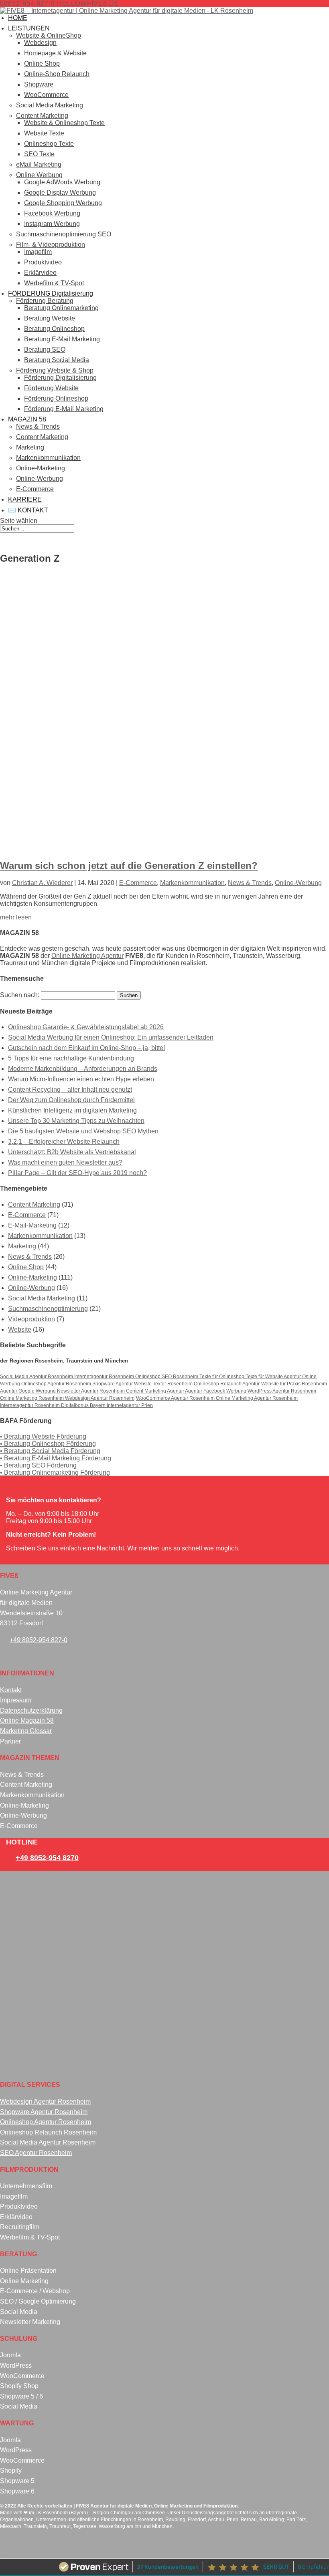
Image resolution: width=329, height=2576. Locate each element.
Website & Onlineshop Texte (64, 123)
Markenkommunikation (48, 458)
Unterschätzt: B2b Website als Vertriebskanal (72, 1152)
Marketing (30, 447)
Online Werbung (39, 175)
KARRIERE (25, 499)
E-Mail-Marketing (32, 1225)
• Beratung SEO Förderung (38, 1465)
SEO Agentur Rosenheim (36, 2153)
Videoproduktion (31, 1319)
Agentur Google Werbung (28, 1391)
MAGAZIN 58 (27, 419)
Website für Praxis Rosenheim (294, 1384)
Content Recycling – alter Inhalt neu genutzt (70, 1089)
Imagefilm (38, 252)
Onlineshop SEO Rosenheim (167, 1376)
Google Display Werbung (60, 192)
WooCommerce (46, 95)
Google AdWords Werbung (62, 182)
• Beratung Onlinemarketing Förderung (55, 1472)
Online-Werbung (40, 479)
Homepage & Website (55, 53)
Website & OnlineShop (49, 35)
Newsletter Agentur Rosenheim (91, 1391)
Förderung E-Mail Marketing (64, 409)
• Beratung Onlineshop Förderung (48, 1444)
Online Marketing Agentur (87, 956)
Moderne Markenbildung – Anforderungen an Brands (83, 1069)
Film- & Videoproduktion (51, 245)
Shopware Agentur (113, 1384)
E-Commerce (35, 489)
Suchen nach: (20, 995)
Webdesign (40, 43)
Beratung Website (50, 318)
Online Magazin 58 (27, 1720)
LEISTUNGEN (29, 28)
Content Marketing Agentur (155, 1391)
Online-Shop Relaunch (57, 74)
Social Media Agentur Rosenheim (37, 1376)
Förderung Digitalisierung (60, 378)
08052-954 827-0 (27, 3)
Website (20, 1329)
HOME (18, 18)
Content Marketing (42, 116)
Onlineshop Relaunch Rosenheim (48, 2132)
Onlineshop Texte (49, 144)
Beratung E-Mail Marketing (62, 339)
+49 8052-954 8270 (47, 1858)
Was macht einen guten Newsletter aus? (65, 1162)
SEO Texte (39, 154)
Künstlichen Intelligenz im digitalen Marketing (72, 1110)
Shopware (39, 84)
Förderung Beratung (45, 301)
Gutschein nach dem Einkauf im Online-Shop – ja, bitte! (86, 1048)
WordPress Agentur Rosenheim (282, 1391)
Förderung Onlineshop (56, 398)
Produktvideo (43, 262)
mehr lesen (16, 917)
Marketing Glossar (26, 1731)
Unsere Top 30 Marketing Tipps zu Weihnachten (76, 1121)
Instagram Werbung (52, 224)
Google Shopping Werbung (63, 203)
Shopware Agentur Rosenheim (44, 2112)
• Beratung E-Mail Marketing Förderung (56, 1458)
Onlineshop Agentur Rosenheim (57, 1384)
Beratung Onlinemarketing (61, 308)
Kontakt (11, 1690)
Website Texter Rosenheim (164, 1384)
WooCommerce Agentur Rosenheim (176, 1398)
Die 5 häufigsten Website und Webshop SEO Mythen (83, 1131)
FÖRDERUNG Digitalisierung (51, 293)
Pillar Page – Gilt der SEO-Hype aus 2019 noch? (77, 1173)
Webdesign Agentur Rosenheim (100, 1398)
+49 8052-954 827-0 (39, 1640)
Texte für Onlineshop (222, 1376)
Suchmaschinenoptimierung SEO (64, 234)
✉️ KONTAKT (28, 510)
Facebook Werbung (52, 213)
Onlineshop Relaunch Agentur (227, 1384)
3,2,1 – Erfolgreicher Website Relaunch (64, 1142)
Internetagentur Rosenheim (105, 1376)
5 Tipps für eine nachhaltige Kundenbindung (71, 1058)
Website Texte (44, 133)
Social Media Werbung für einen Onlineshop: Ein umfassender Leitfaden (111, 1037)
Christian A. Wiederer (42, 883)
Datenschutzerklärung (31, 1710)
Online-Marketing (41, 468)
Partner (10, 1741)
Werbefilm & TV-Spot (54, 283)
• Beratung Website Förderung (43, 1436)
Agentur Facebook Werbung (216, 1391)
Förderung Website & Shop (55, 370)
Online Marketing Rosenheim (32, 1398)
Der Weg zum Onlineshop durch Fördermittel (71, 1100)
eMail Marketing (39, 164)
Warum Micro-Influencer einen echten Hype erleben (81, 1079)
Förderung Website (51, 388)
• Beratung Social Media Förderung (50, 1451)
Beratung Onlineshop (54, 329)
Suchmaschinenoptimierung (48, 1309)
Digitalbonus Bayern (84, 1405)
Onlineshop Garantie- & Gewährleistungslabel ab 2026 (86, 1027)
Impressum (16, 1700)
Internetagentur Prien (130, 1405)
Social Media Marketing (50, 105)
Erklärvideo (40, 273)
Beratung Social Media (57, 360)
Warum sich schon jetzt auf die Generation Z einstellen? (129, 866)
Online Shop (42, 63)
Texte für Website (265, 1376)
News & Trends (38, 426)
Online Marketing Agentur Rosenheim (257, 1398)
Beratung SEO (45, 350)
